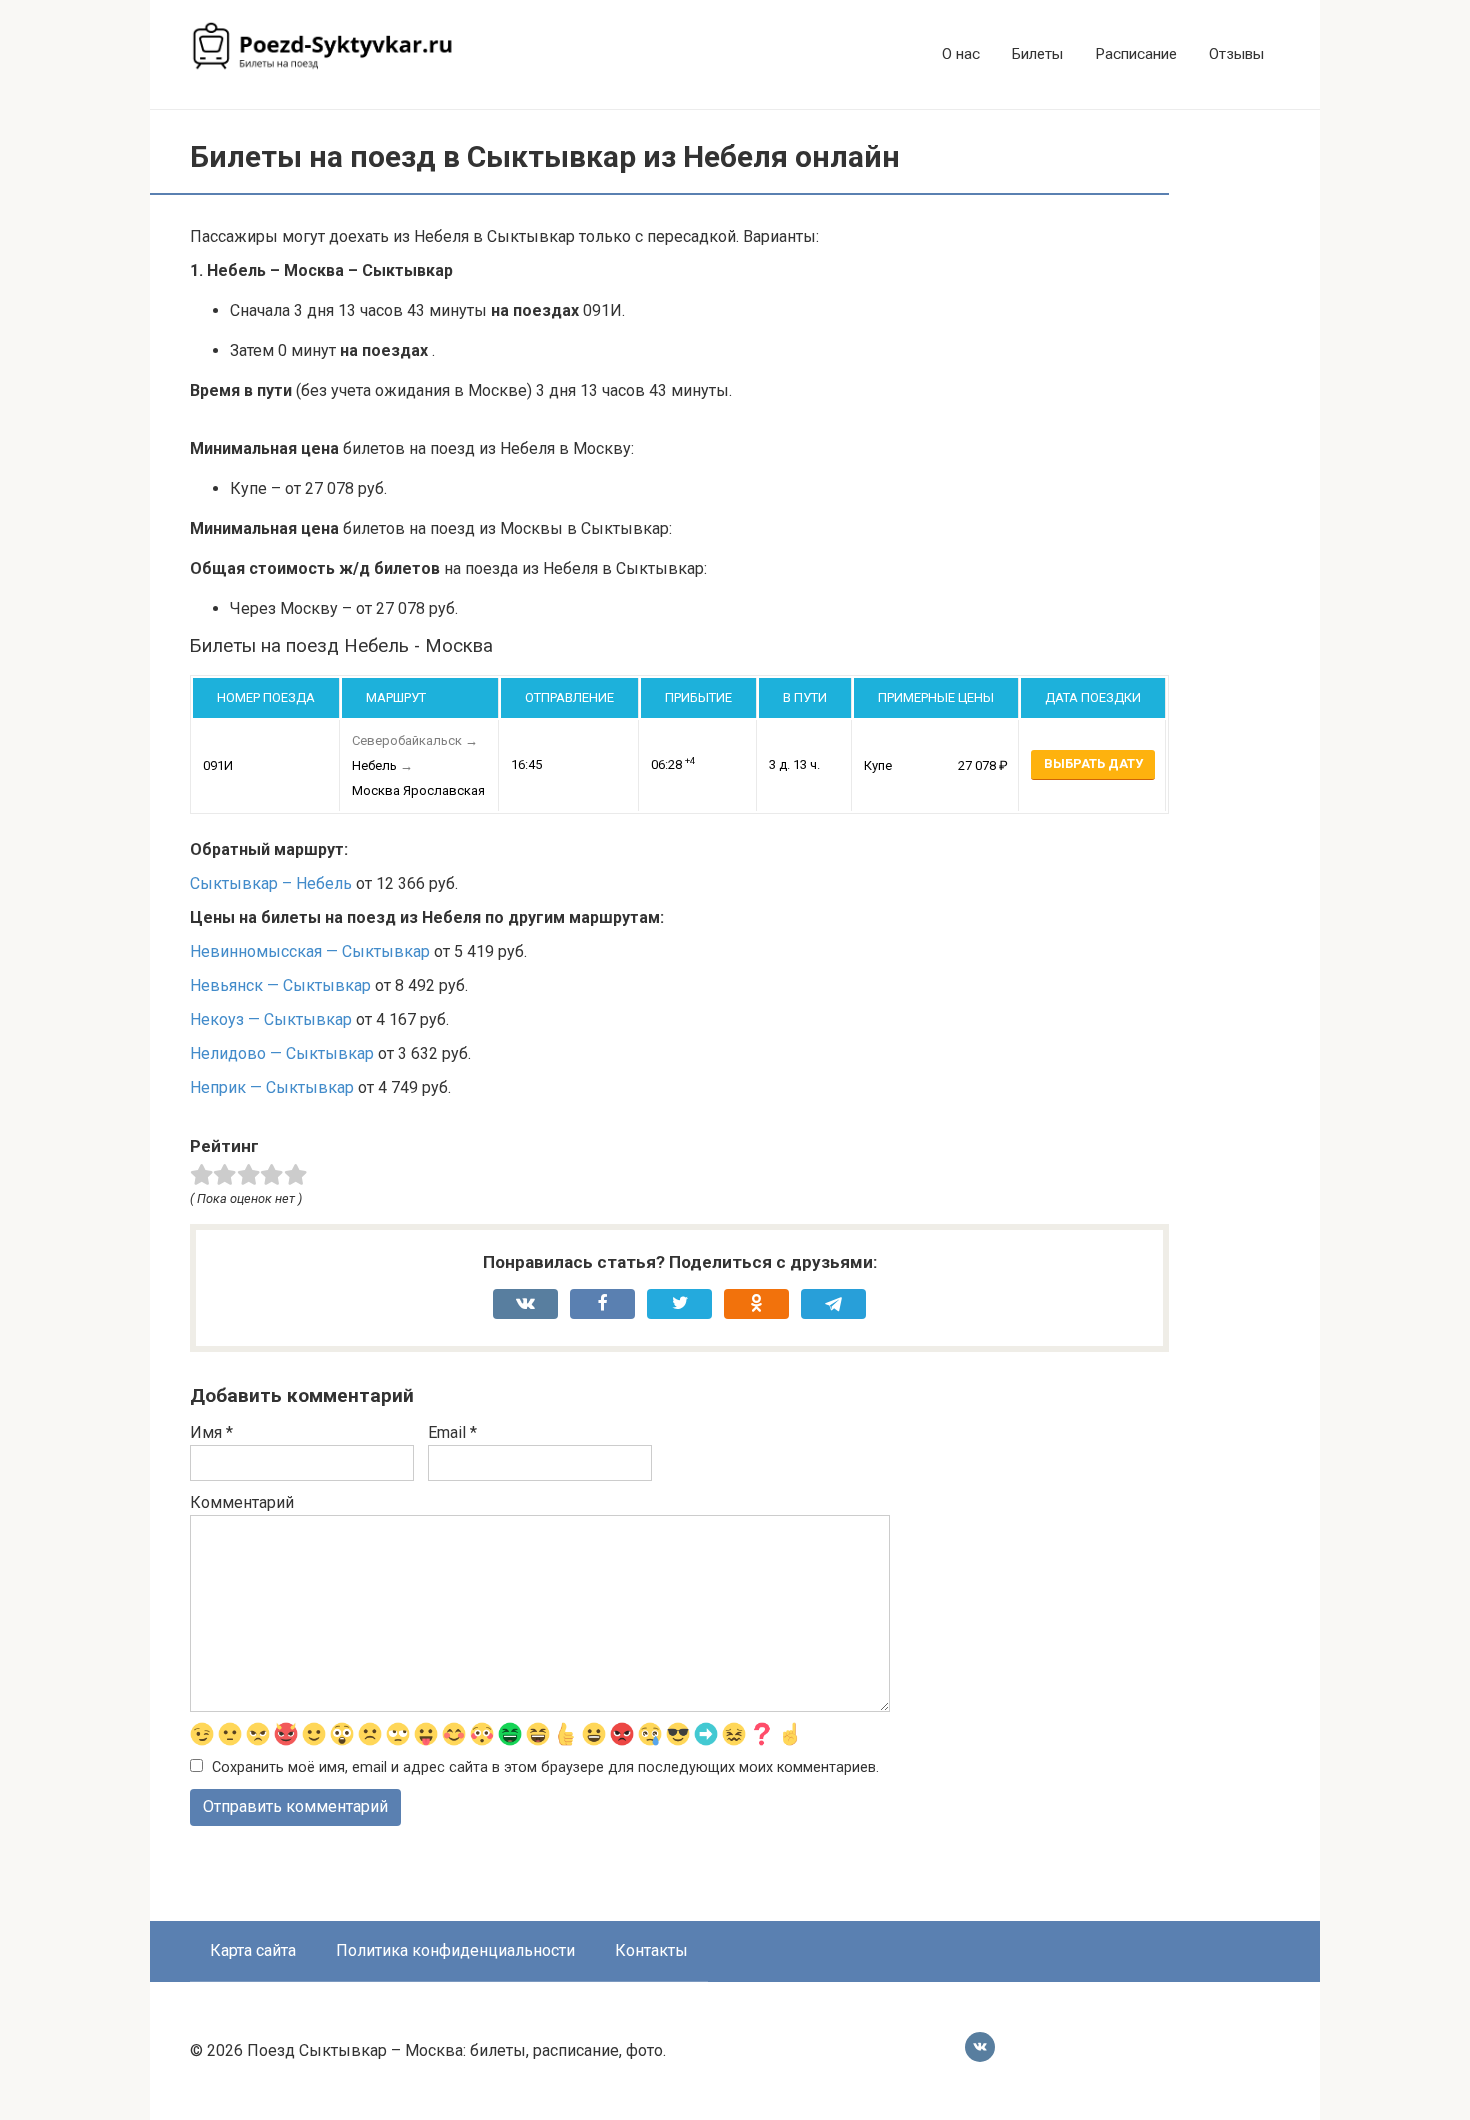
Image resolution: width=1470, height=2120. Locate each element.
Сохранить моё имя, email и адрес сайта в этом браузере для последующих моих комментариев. (545, 1767)
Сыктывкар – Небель (271, 883)
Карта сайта (253, 1950)
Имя (211, 1432)
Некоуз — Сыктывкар (271, 1019)
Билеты (1037, 54)
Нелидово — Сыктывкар (282, 1053)
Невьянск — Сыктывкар (280, 985)
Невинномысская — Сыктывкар (310, 951)
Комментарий (242, 1502)
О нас (961, 54)
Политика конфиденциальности (455, 1950)
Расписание (1136, 54)
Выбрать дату (1093, 763)
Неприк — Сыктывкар (272, 1087)
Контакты (651, 1950)
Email (452, 1432)
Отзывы (1236, 54)
